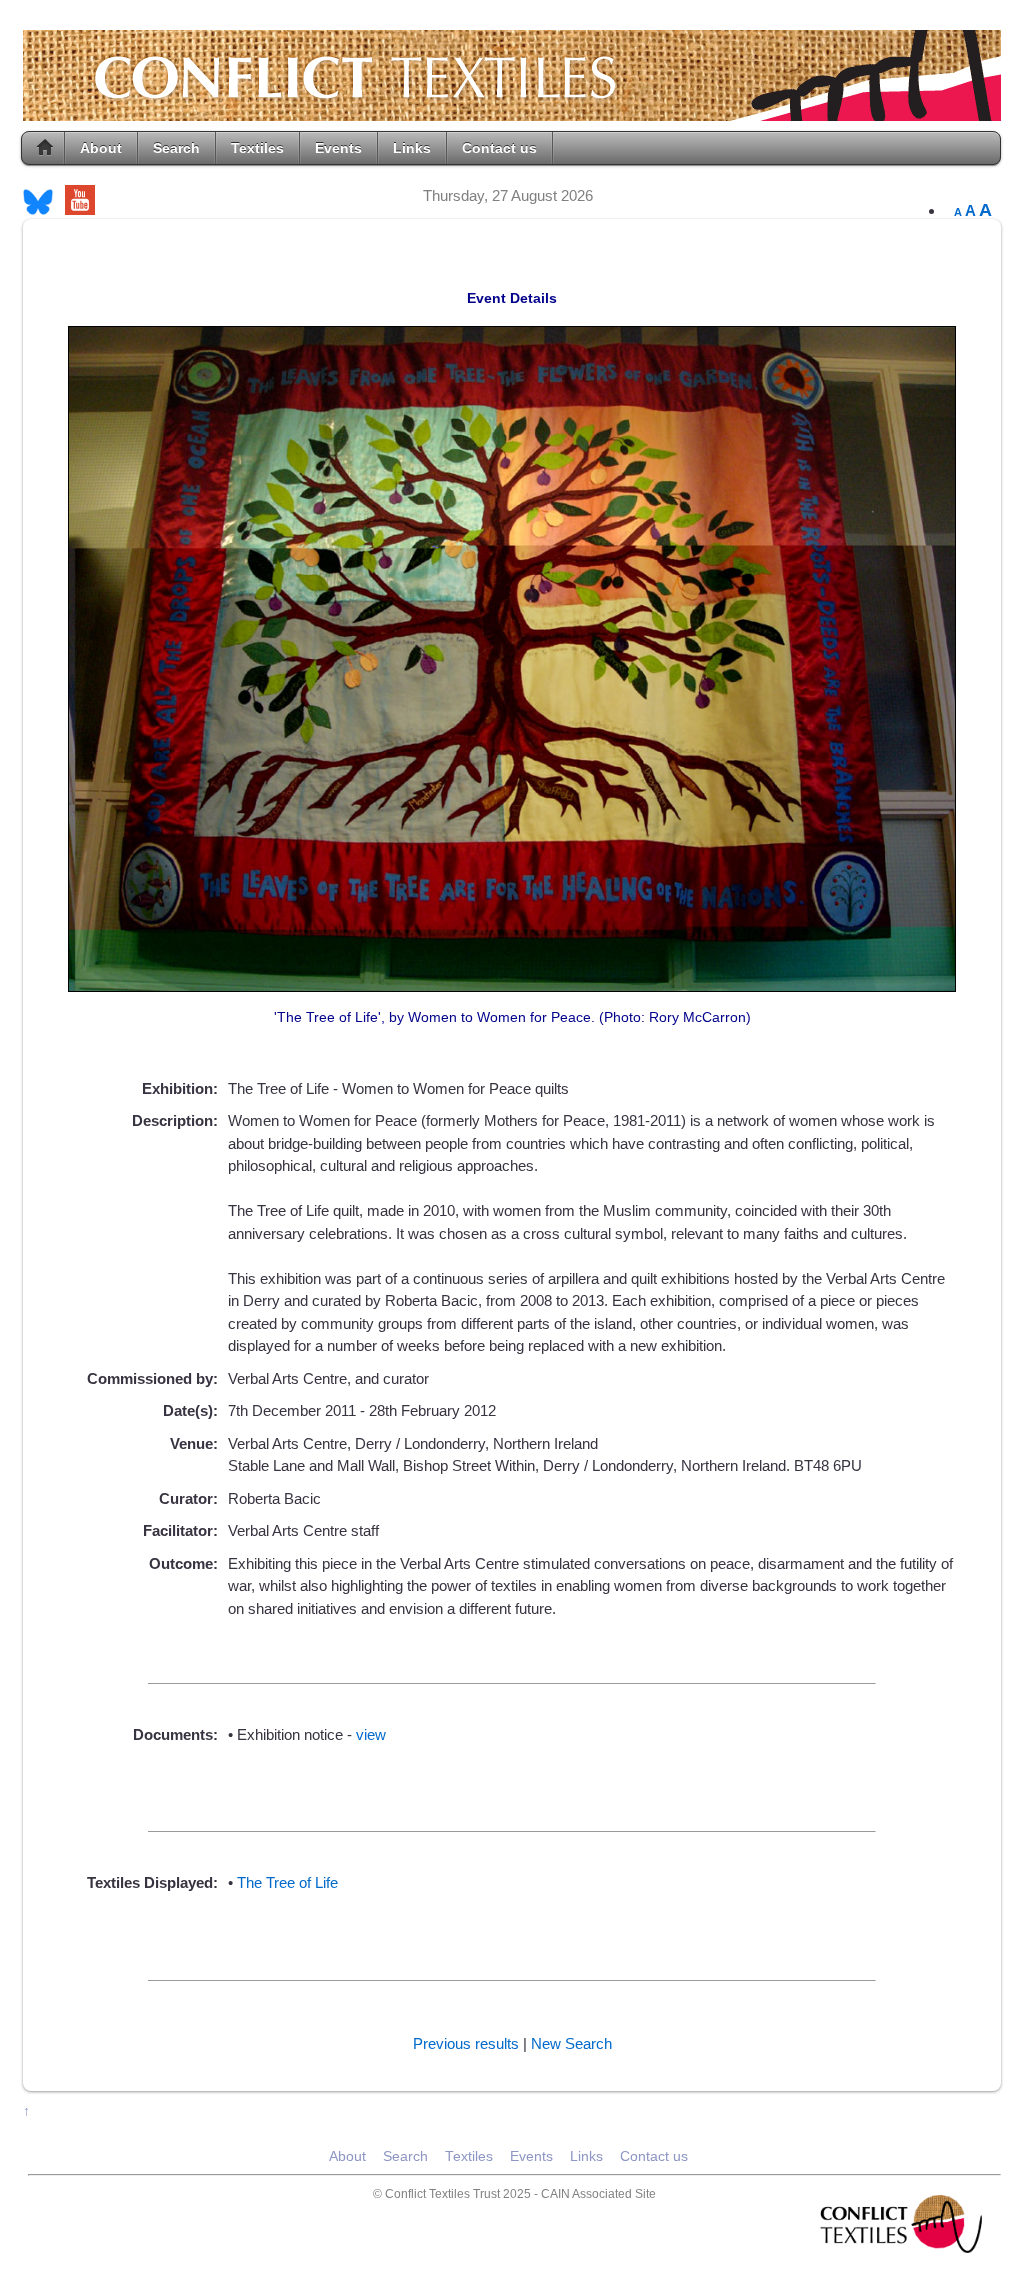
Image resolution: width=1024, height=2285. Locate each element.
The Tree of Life (287, 1882)
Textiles (257, 148)
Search (176, 148)
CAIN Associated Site (598, 2194)
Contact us (499, 148)
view (371, 1734)
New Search (571, 2043)
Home (45, 148)
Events (338, 148)
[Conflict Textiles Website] (512, 111)
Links (412, 148)
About (101, 148)
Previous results (466, 2043)
